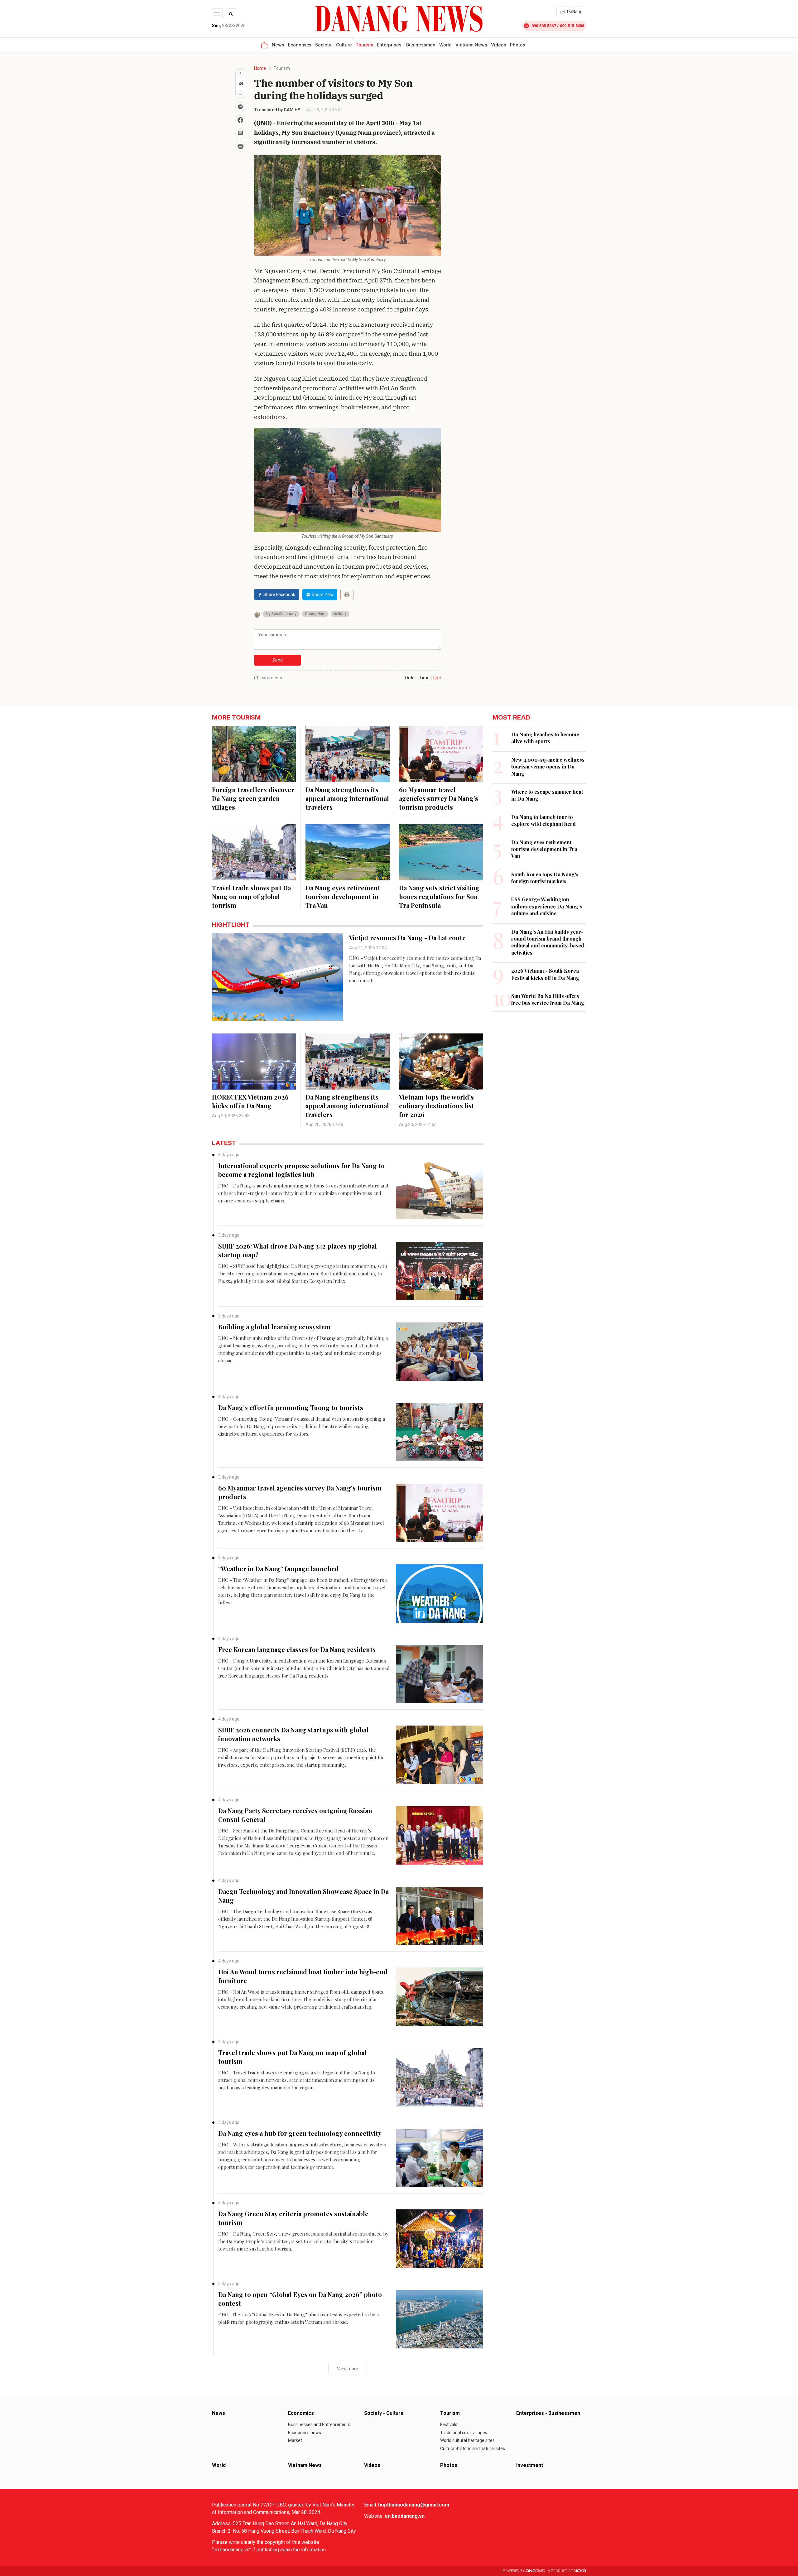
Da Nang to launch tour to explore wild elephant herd (543, 820)
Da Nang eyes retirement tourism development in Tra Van (343, 896)
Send (278, 660)
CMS (535, 2571)
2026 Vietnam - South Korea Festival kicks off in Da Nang (545, 974)
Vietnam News (471, 45)
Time (424, 678)
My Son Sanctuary (281, 614)
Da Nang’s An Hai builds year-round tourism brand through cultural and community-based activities (548, 942)
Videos (499, 45)
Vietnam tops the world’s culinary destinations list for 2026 (437, 1106)
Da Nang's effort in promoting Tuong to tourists (291, 1407)
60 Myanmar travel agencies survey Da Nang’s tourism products (439, 798)
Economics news (305, 2433)
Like (437, 678)
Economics (300, 45)
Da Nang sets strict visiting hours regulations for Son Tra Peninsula (439, 896)
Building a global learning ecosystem (274, 1327)
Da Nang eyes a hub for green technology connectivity (300, 2133)
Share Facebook (279, 595)
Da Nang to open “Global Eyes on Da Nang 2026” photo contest (300, 2299)
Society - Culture (334, 45)
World (445, 45)
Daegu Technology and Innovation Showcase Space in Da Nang (303, 1896)
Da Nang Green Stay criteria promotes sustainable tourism (293, 2218)
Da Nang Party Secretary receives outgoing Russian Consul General (295, 1815)
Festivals (449, 2424)
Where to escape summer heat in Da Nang (547, 795)
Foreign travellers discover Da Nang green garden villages (253, 798)
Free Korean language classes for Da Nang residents (297, 1649)
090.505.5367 (544, 26)
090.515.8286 (572, 26)
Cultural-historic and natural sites (473, 2448)
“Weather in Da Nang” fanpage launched (279, 1569)
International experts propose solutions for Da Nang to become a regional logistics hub (301, 1170)
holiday (340, 614)
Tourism (364, 45)
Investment (530, 2465)
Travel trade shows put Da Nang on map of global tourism (251, 896)
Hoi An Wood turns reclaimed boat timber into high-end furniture (303, 1976)
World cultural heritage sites (467, 2440)
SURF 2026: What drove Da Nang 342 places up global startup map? (298, 1250)
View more (348, 2369)
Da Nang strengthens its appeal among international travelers (347, 798)
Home (260, 68)
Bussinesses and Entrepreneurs (319, 2424)
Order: (411, 678)
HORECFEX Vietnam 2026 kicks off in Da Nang (250, 1101)
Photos (518, 45)
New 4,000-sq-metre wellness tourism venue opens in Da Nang (548, 767)
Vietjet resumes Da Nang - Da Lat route (407, 938)
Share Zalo (322, 595)
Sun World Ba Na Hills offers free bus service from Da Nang (548, 999)
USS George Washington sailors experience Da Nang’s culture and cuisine (547, 906)
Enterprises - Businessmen (406, 45)
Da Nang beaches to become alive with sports (545, 738)
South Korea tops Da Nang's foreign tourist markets (545, 878)
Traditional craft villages (464, 2433)
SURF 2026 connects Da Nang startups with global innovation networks (293, 1734)
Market (295, 2440)
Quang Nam (315, 614)
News (278, 45)
